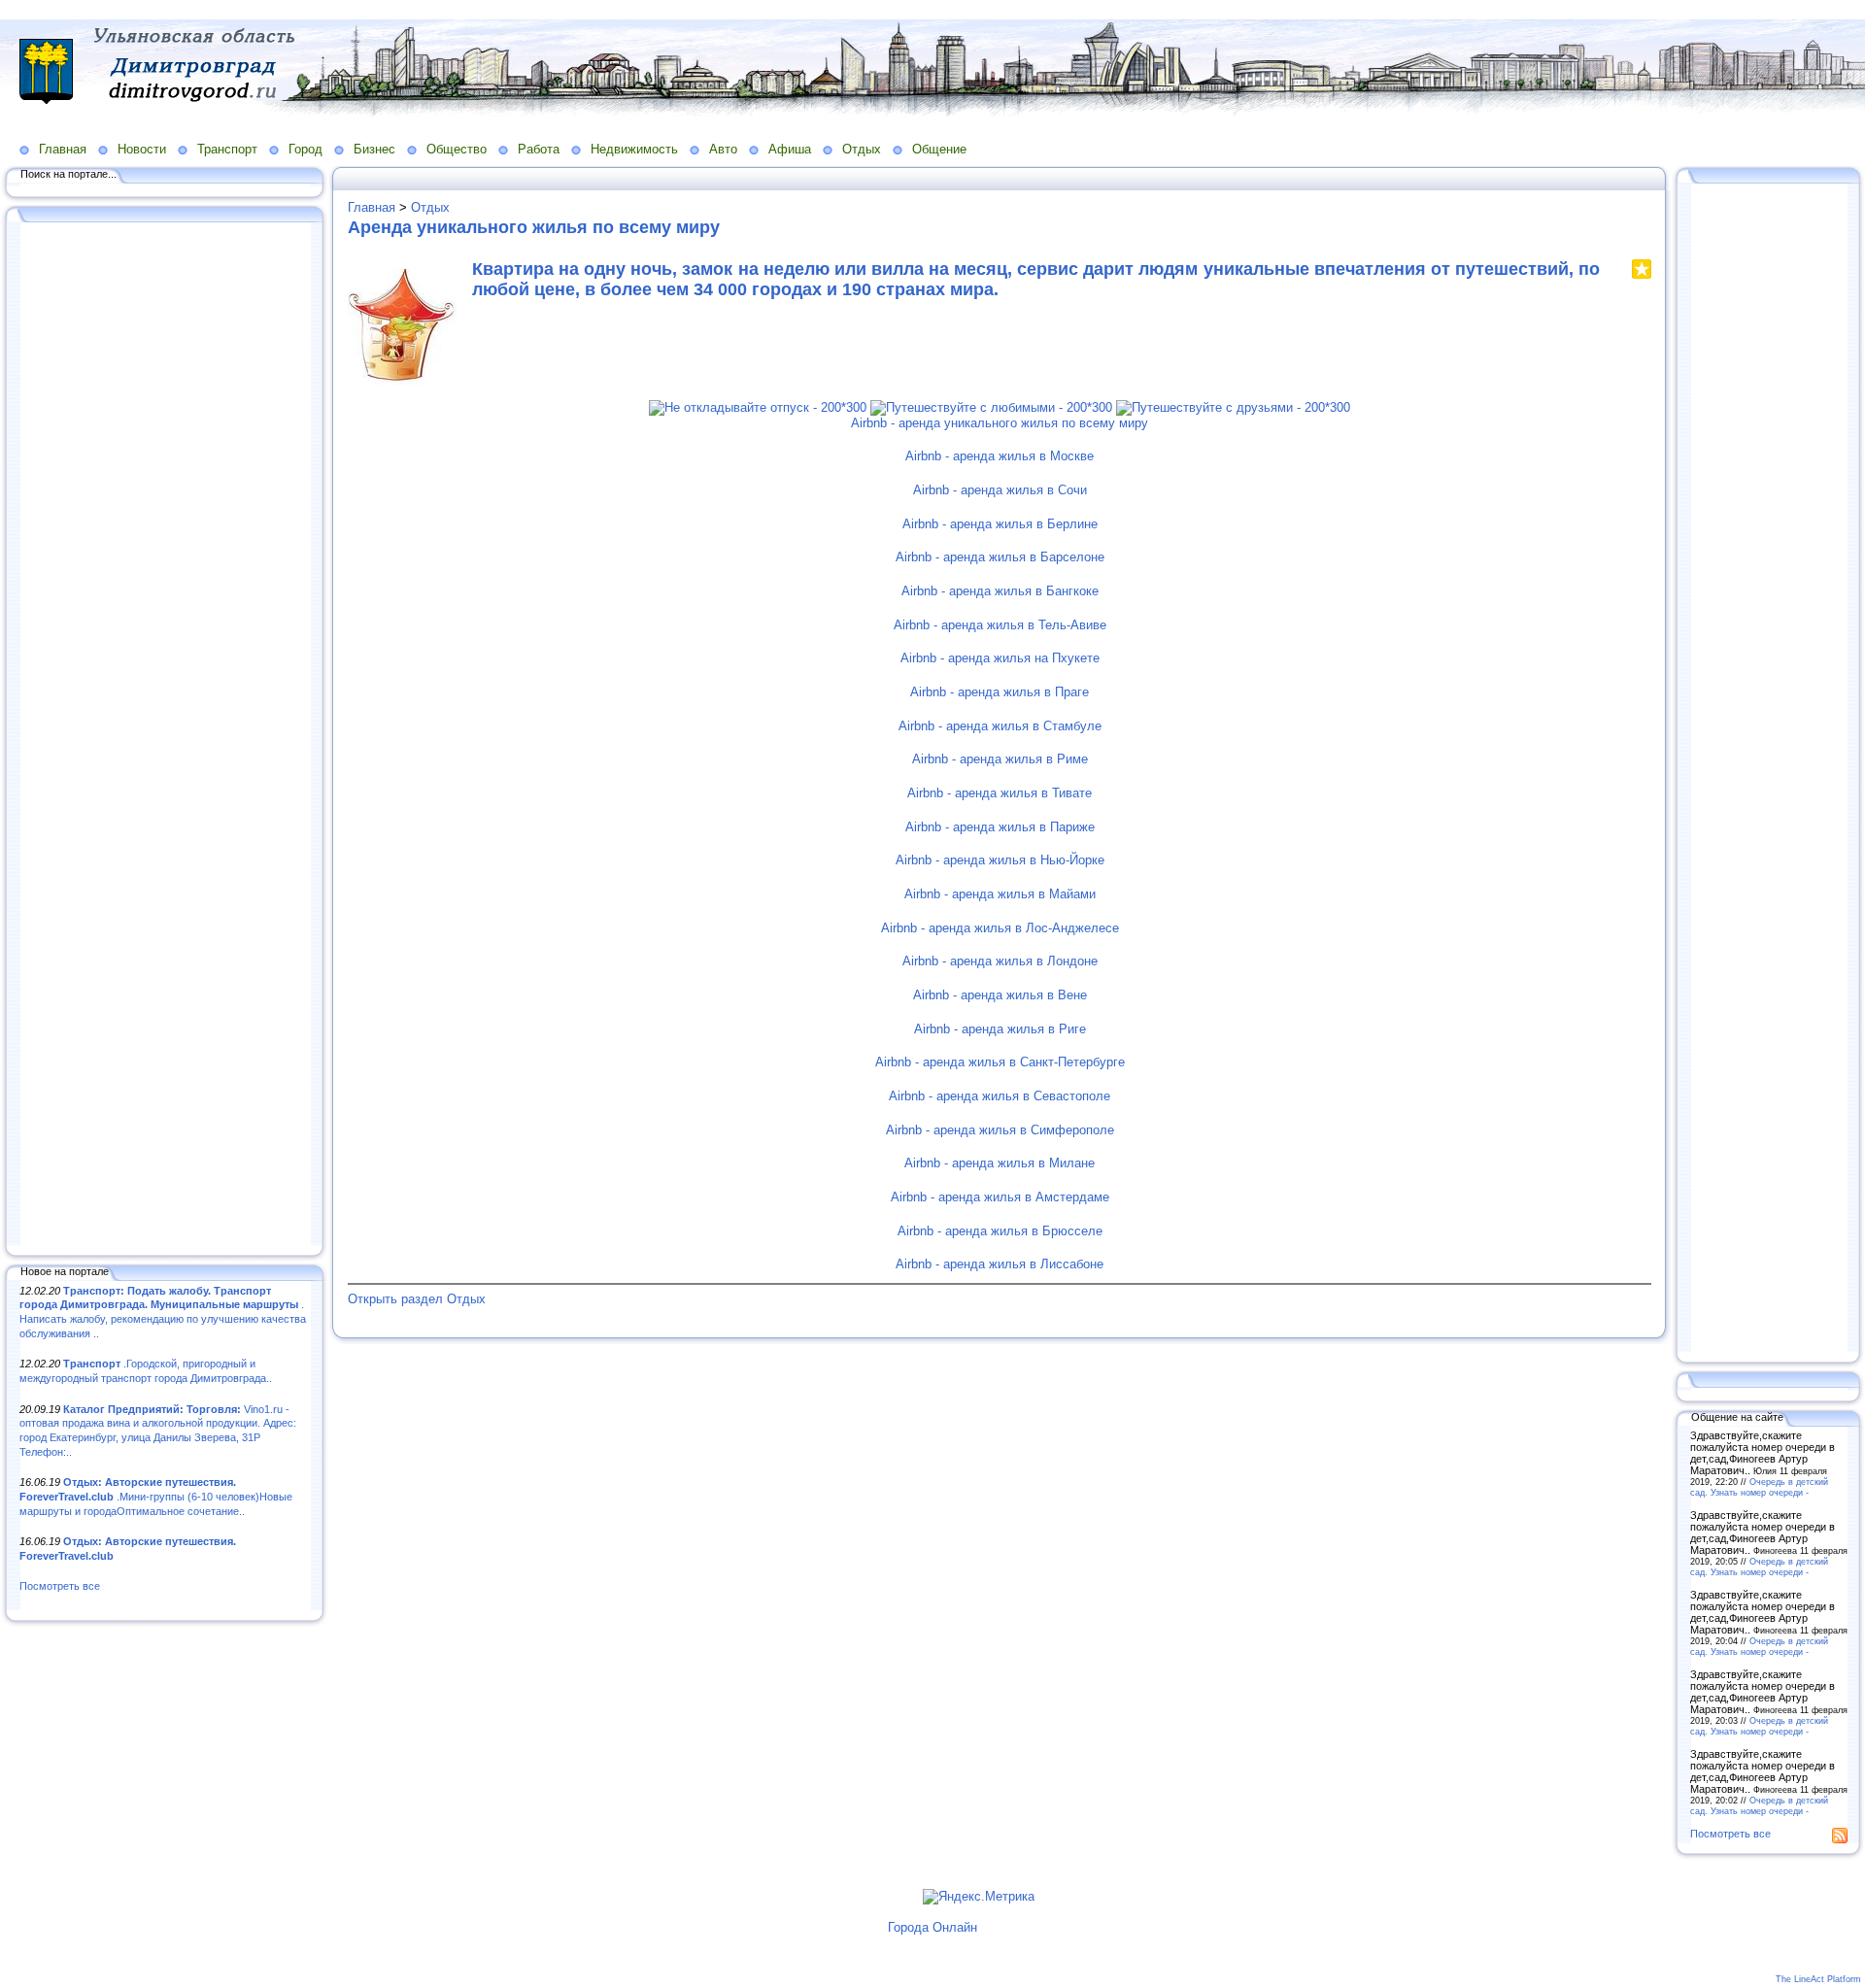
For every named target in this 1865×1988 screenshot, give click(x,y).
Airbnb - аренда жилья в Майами (1000, 894)
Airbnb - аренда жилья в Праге (1000, 692)
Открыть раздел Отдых (417, 1299)
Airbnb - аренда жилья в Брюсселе (1000, 1231)
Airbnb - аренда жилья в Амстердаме (1000, 1197)
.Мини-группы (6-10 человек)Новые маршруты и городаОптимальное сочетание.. (156, 1496)
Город (305, 149)
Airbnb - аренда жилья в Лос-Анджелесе (1000, 928)
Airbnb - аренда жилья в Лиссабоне (1000, 1264)
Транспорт (227, 149)
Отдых (862, 149)
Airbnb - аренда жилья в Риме (1000, 759)
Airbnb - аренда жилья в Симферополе (1000, 1130)
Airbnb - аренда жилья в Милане (1000, 1163)
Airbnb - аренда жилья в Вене (1000, 995)
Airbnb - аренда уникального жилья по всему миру (1000, 423)
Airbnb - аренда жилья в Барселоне (1000, 557)
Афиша (790, 149)
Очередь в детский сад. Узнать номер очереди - (1759, 1487)
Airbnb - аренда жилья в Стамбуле (1000, 726)
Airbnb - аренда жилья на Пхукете (1000, 658)
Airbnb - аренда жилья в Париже (1000, 827)
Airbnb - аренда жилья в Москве (1000, 456)
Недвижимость (634, 149)
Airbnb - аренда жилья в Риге (1000, 1029)
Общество (457, 149)
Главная (63, 149)
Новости (142, 149)
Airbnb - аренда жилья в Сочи (1000, 490)
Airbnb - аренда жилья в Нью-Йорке (1000, 860)
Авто (723, 149)
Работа (539, 149)
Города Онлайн (932, 1927)
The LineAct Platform (1818, 1979)
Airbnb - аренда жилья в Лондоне (1000, 961)
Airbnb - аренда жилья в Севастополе (1000, 1096)
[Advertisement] (165, 735)
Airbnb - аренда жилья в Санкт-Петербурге (1000, 1062)
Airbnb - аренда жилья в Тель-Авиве (1000, 625)
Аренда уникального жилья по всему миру (534, 227)
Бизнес (374, 149)
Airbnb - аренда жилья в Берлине (1000, 524)
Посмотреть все (60, 1586)
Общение (939, 149)
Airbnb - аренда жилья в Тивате (1000, 793)
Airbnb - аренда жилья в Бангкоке (1000, 591)
